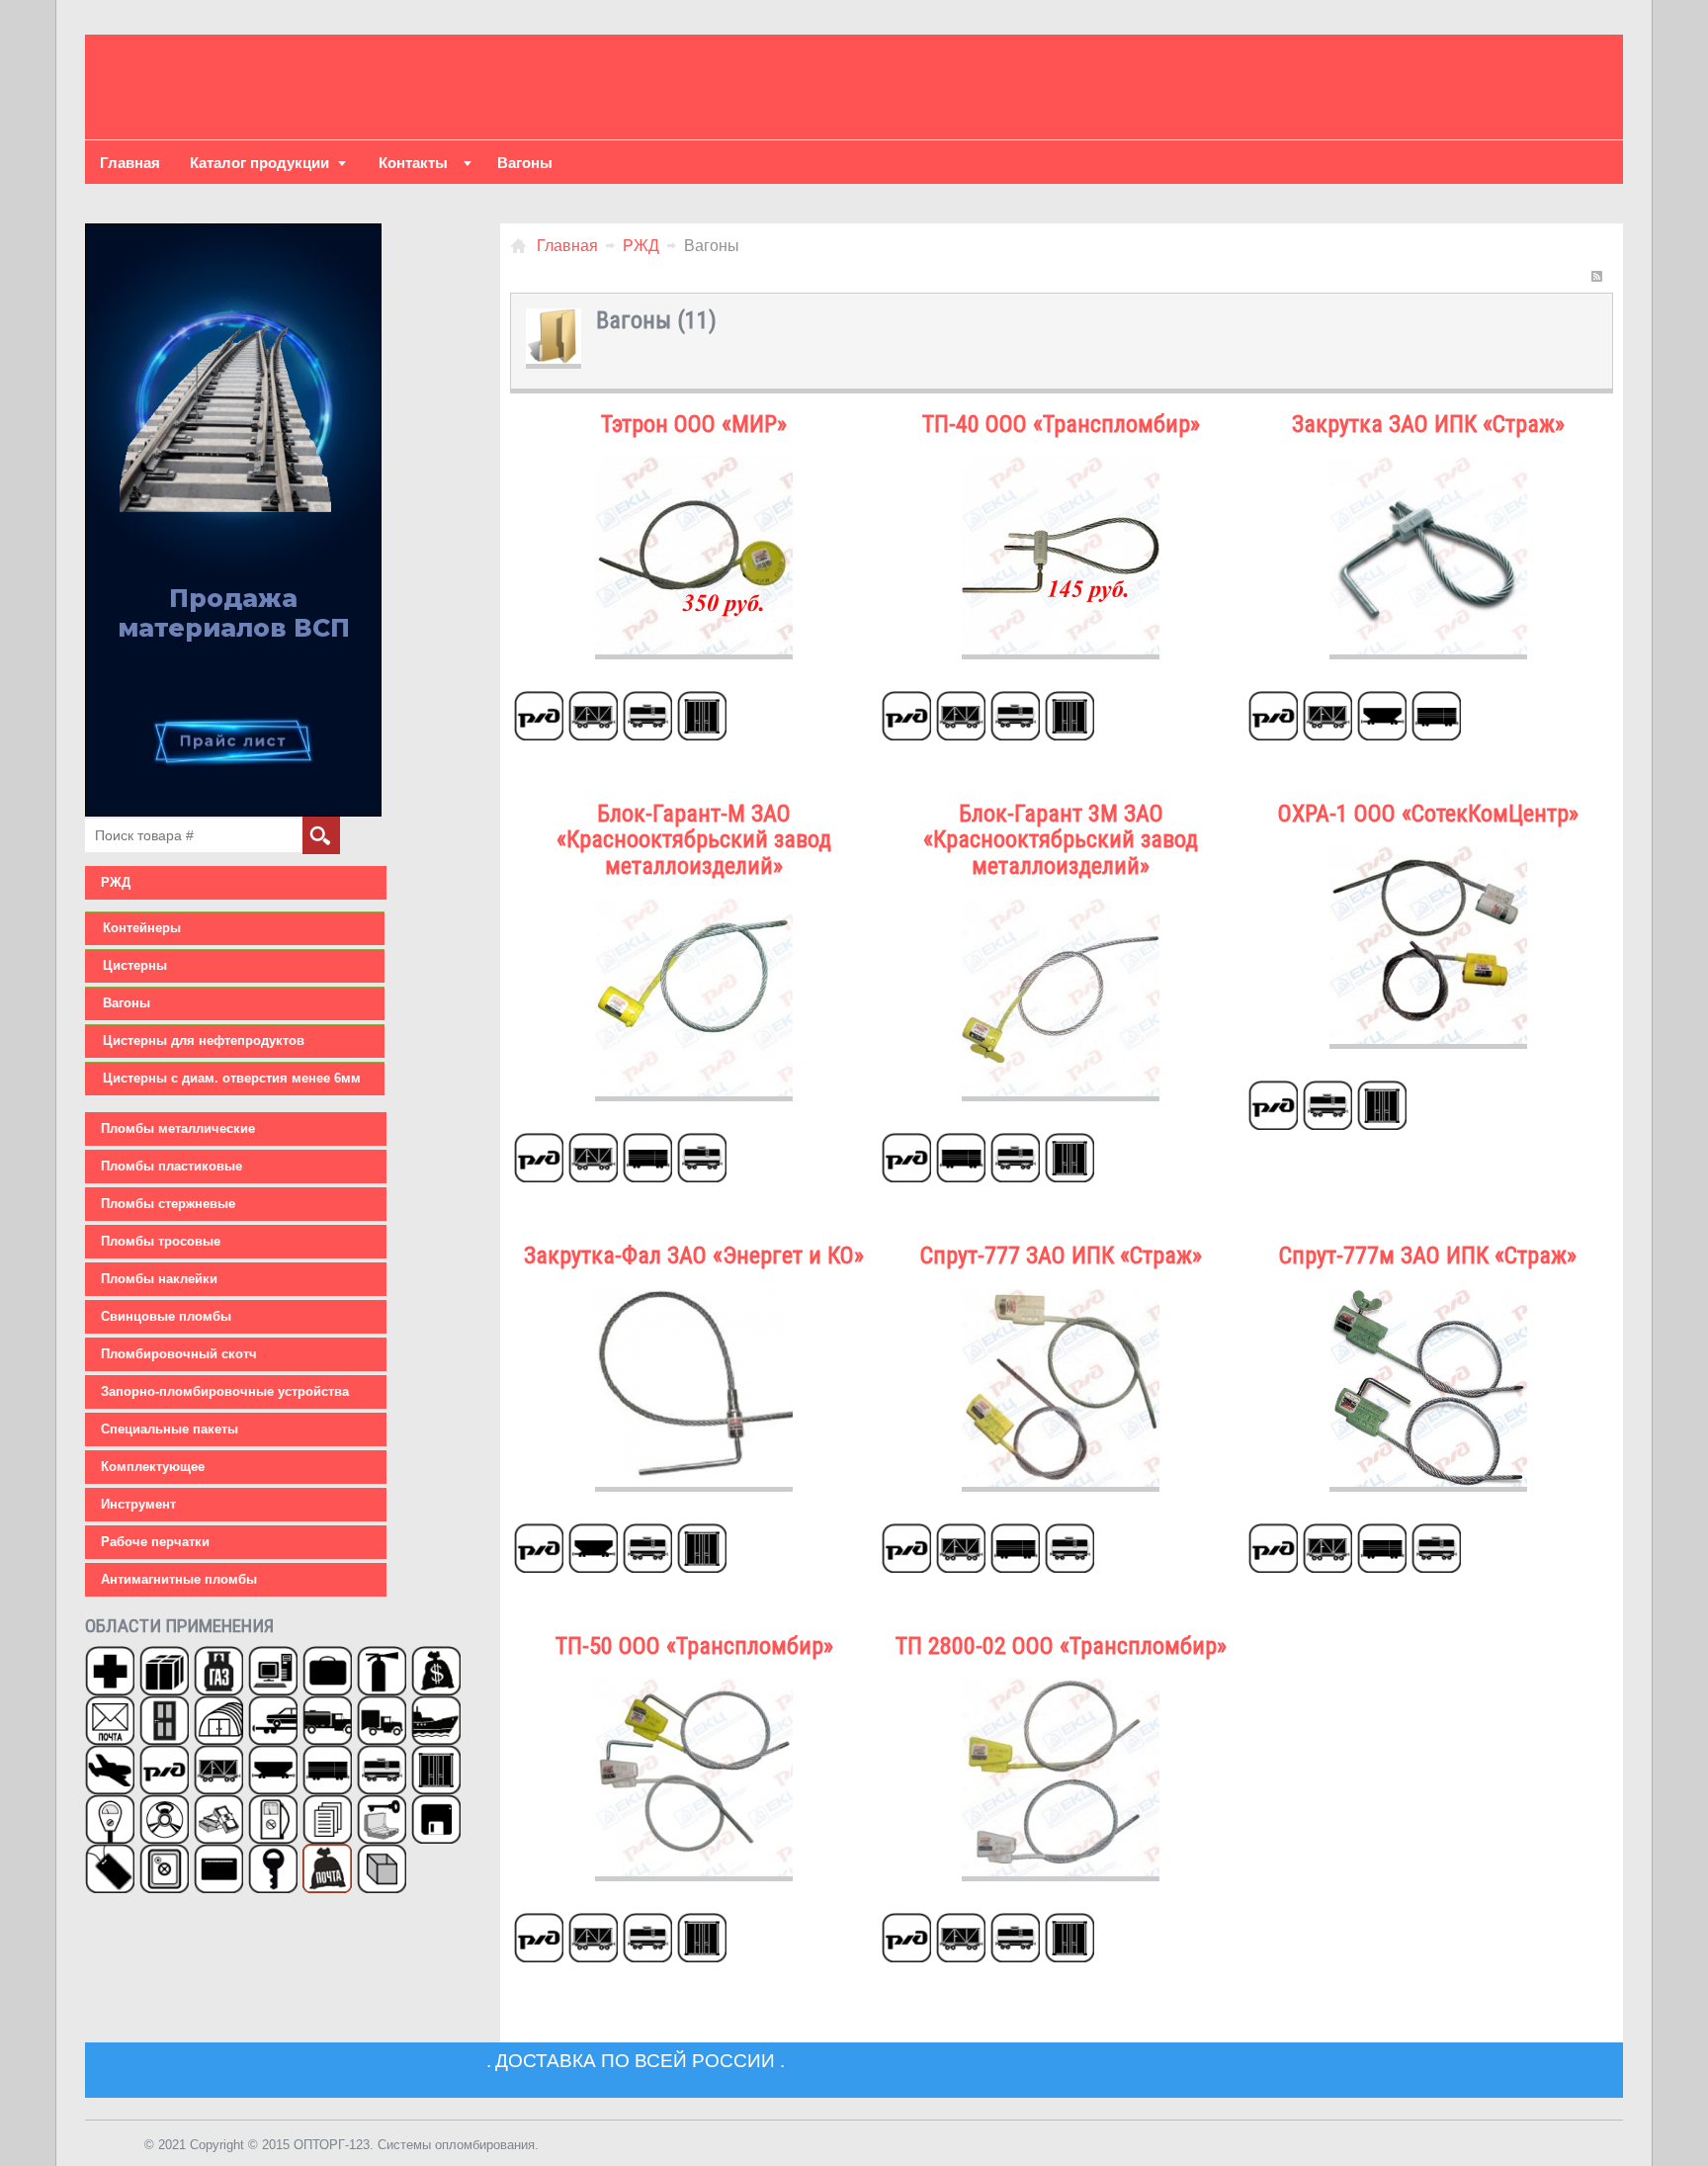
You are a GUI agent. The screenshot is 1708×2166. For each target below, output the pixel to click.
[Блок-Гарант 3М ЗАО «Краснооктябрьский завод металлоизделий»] (1061, 908)
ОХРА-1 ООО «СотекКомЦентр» (1428, 814)
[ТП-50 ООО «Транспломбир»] (694, 1688)
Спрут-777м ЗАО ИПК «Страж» (1428, 1256)
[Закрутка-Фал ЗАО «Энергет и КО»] (694, 1299)
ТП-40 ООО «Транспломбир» (1061, 424)
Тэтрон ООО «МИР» (694, 424)
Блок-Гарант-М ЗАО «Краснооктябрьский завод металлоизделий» (694, 840)
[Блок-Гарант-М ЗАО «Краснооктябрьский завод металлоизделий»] (694, 908)
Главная (130, 163)
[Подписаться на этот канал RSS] (1597, 277)
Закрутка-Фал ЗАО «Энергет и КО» (694, 1256)
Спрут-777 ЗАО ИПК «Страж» (1061, 1256)
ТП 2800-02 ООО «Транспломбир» (1061, 1646)
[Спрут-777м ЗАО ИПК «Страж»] (1428, 1299)
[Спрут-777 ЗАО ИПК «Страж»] (1061, 1299)
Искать (321, 835)
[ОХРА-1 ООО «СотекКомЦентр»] (1428, 856)
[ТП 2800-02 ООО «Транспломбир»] (1061, 1688)
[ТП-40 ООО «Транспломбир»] (1061, 466)
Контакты (413, 163)
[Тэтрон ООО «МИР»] (694, 466)
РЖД (641, 246)
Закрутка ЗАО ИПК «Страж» (1428, 424)
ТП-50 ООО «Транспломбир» (694, 1646)
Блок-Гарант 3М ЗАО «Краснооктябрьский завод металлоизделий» (1061, 840)
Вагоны (525, 163)
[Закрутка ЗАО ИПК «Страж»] (1428, 466)
